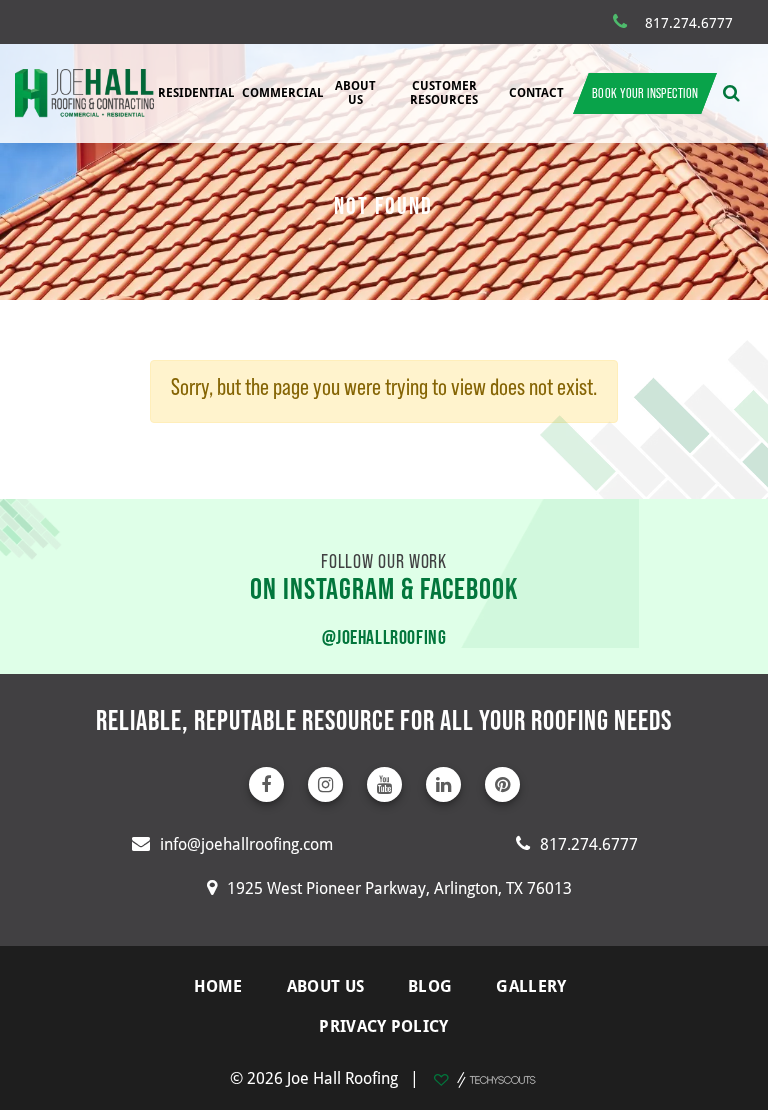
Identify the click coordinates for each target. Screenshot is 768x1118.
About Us (355, 92)
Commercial (282, 92)
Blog (430, 986)
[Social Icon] (266, 784)
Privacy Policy (383, 1026)
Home (218, 986)
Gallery (531, 986)
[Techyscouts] (484, 1077)
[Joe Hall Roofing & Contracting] (84, 93)
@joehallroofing (384, 637)
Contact (536, 92)
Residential (196, 92)
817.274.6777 (689, 22)
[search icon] (731, 92)
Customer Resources (444, 92)
